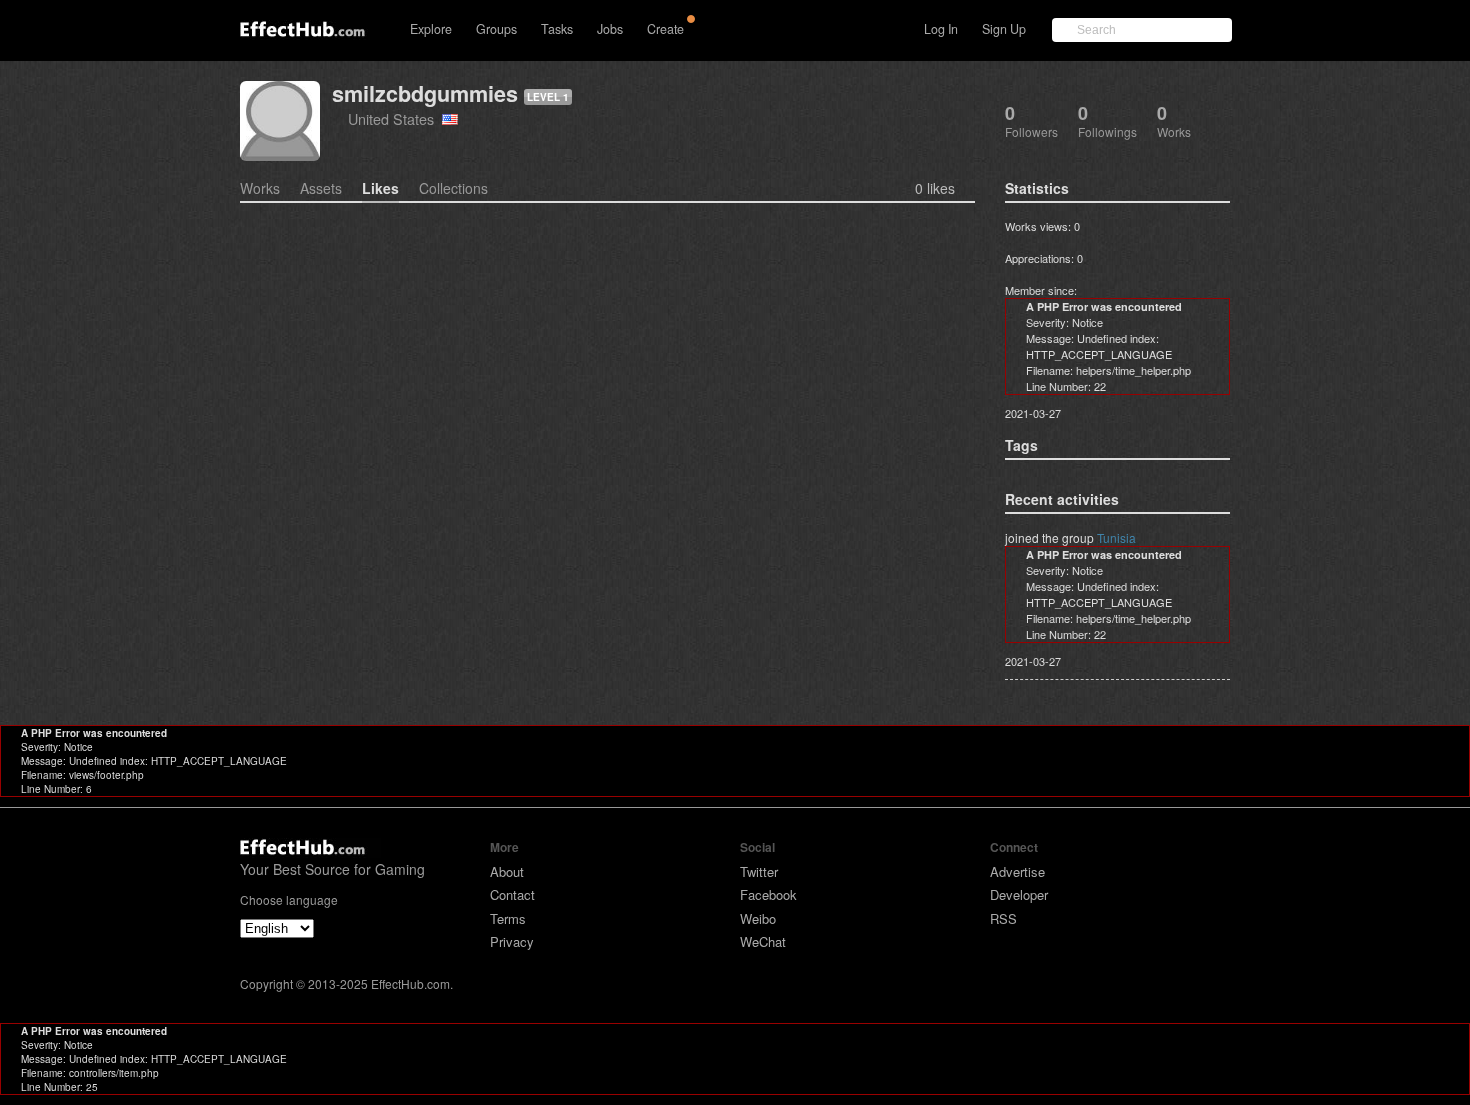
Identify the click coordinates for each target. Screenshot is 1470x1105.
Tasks (557, 29)
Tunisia (1116, 537)
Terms (508, 918)
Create (665, 29)
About (507, 871)
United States (395, 118)
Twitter (759, 871)
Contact (512, 894)
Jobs (610, 29)
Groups (496, 29)
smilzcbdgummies (425, 93)
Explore (431, 29)
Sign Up (1004, 29)
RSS (1003, 918)
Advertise (1017, 871)
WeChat (763, 941)
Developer (1019, 894)
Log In (941, 29)
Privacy (512, 941)
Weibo (758, 918)
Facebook (768, 894)
